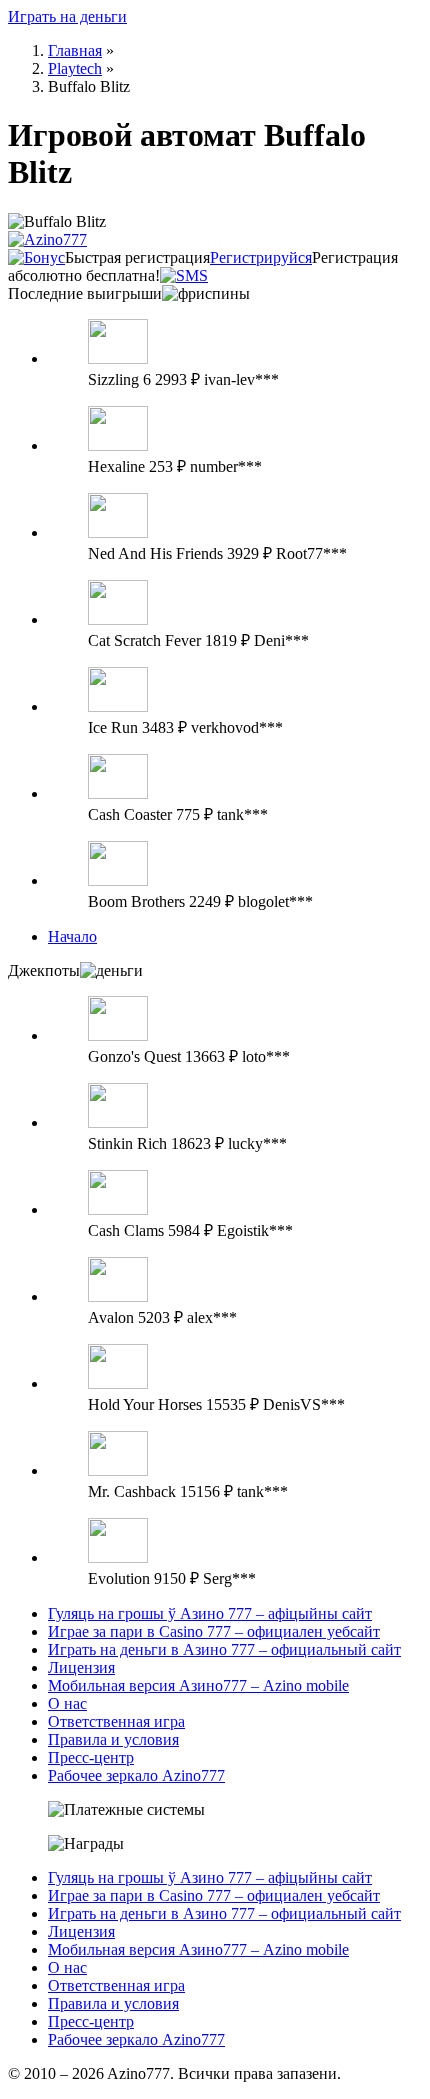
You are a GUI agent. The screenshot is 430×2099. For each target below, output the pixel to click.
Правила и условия (113, 1739)
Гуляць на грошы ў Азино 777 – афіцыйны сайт (210, 1613)
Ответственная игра (116, 1721)
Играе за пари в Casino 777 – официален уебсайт (214, 1631)
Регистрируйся (261, 257)
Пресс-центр (91, 1757)
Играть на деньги (67, 16)
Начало (72, 936)
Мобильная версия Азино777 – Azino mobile (198, 1685)
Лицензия (81, 1667)
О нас (67, 1703)
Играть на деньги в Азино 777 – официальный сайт (224, 1649)
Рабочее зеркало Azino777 (136, 1775)
